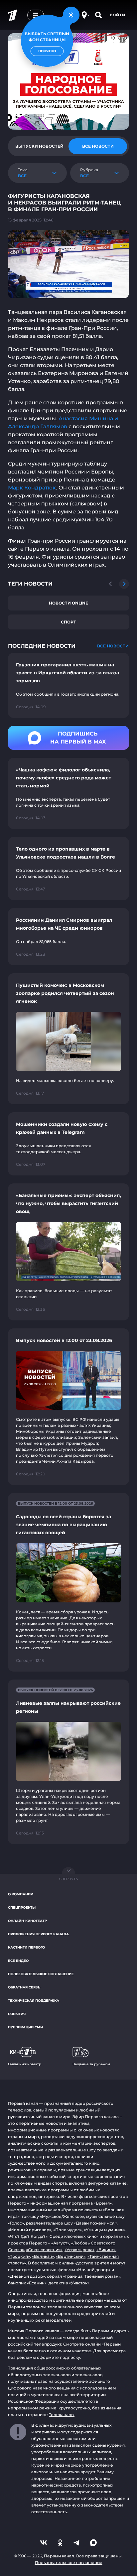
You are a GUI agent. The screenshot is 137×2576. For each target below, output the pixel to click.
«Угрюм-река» (79, 2250)
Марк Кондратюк (32, 488)
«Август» (60, 2243)
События (17, 2014)
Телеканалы (62, 2415)
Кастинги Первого (26, 1947)
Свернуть (68, 1879)
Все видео (18, 1961)
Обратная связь (24, 1987)
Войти (118, 15)
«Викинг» (106, 2250)
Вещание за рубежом (91, 2064)
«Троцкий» (19, 2256)
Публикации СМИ (25, 2027)
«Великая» (43, 2256)
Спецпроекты (22, 1907)
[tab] (39, 146)
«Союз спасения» (44, 2250)
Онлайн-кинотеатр (27, 1921)
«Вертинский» (71, 2256)
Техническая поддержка (34, 2001)
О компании (21, 1894)
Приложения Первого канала (38, 1934)
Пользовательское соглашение (41, 1974)
